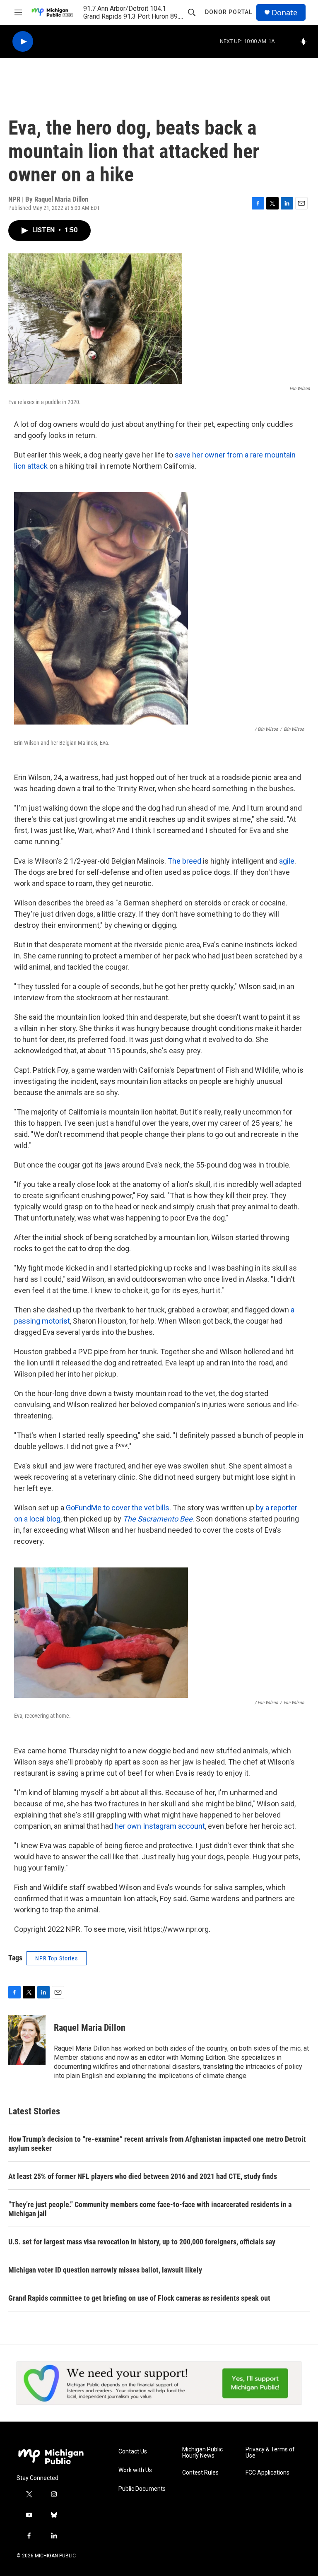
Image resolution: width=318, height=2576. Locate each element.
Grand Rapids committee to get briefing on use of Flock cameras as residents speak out (139, 2298)
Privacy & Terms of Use (270, 2453)
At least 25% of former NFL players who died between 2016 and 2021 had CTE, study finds (143, 2176)
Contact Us (133, 2452)
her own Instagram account (160, 1826)
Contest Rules (200, 2473)
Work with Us (135, 2470)
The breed (184, 861)
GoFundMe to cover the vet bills (118, 1508)
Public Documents (142, 2489)
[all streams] (306, 41)
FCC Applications (267, 2473)
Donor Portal (229, 12)
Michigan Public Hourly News (202, 2453)
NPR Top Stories (57, 1958)
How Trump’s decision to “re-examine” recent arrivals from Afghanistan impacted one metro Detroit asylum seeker (157, 2144)
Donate (284, 13)
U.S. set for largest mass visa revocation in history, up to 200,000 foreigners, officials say (142, 2242)
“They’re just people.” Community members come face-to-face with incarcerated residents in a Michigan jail (150, 2209)
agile (287, 861)
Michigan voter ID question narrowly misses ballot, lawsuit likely (105, 2270)
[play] (23, 42)
